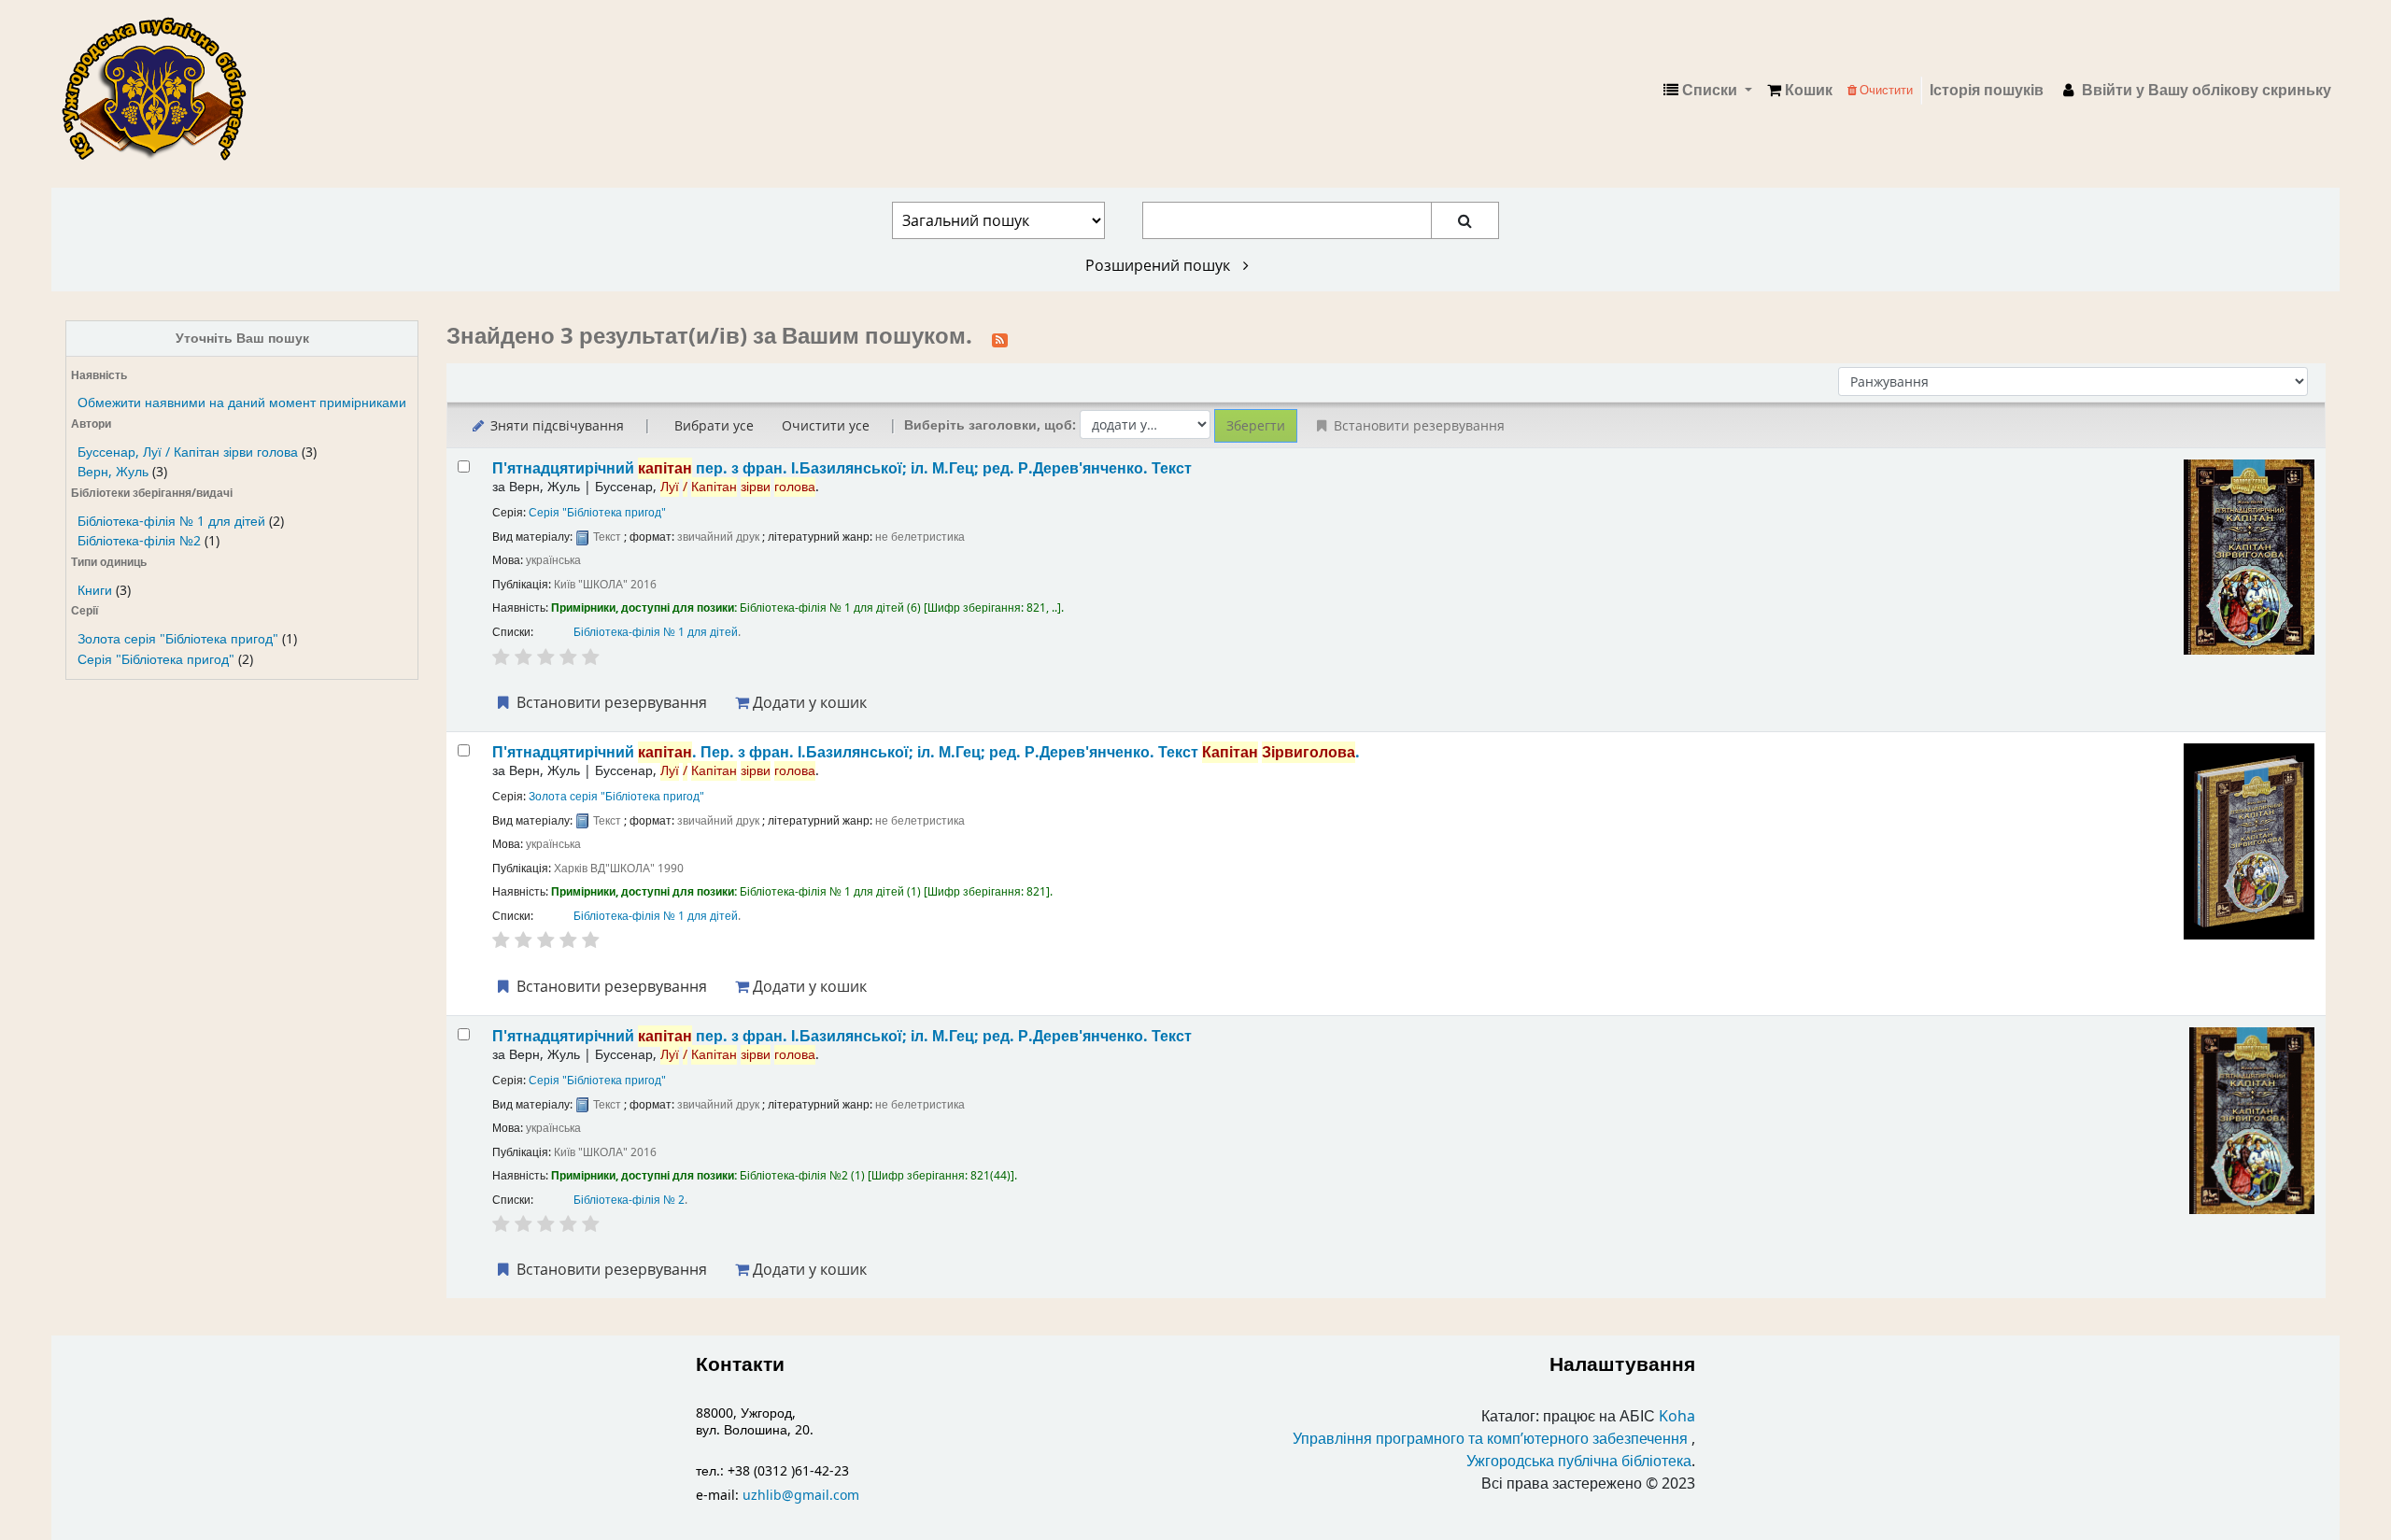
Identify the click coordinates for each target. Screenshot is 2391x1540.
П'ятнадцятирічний (842, 468)
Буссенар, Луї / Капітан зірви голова (188, 452)
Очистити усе (826, 425)
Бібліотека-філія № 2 (629, 1200)
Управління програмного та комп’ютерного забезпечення (1490, 1439)
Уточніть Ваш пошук (242, 339)
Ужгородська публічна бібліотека (1579, 1462)
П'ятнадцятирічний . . (926, 752)
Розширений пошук (1160, 265)
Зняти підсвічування (555, 425)
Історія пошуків (1987, 91)
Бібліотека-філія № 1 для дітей (171, 522)
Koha (1677, 1417)
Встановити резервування (610, 702)
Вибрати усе (714, 425)
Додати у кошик (808, 702)
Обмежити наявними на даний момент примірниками (242, 403)
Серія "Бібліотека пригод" (156, 660)
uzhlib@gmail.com (801, 1496)
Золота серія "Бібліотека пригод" (178, 639)
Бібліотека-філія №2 (139, 541)
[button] (1800, 91)
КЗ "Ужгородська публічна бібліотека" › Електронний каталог (162, 91)
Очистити (1885, 90)
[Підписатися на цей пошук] (1000, 338)
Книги (95, 591)
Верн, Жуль (113, 472)
